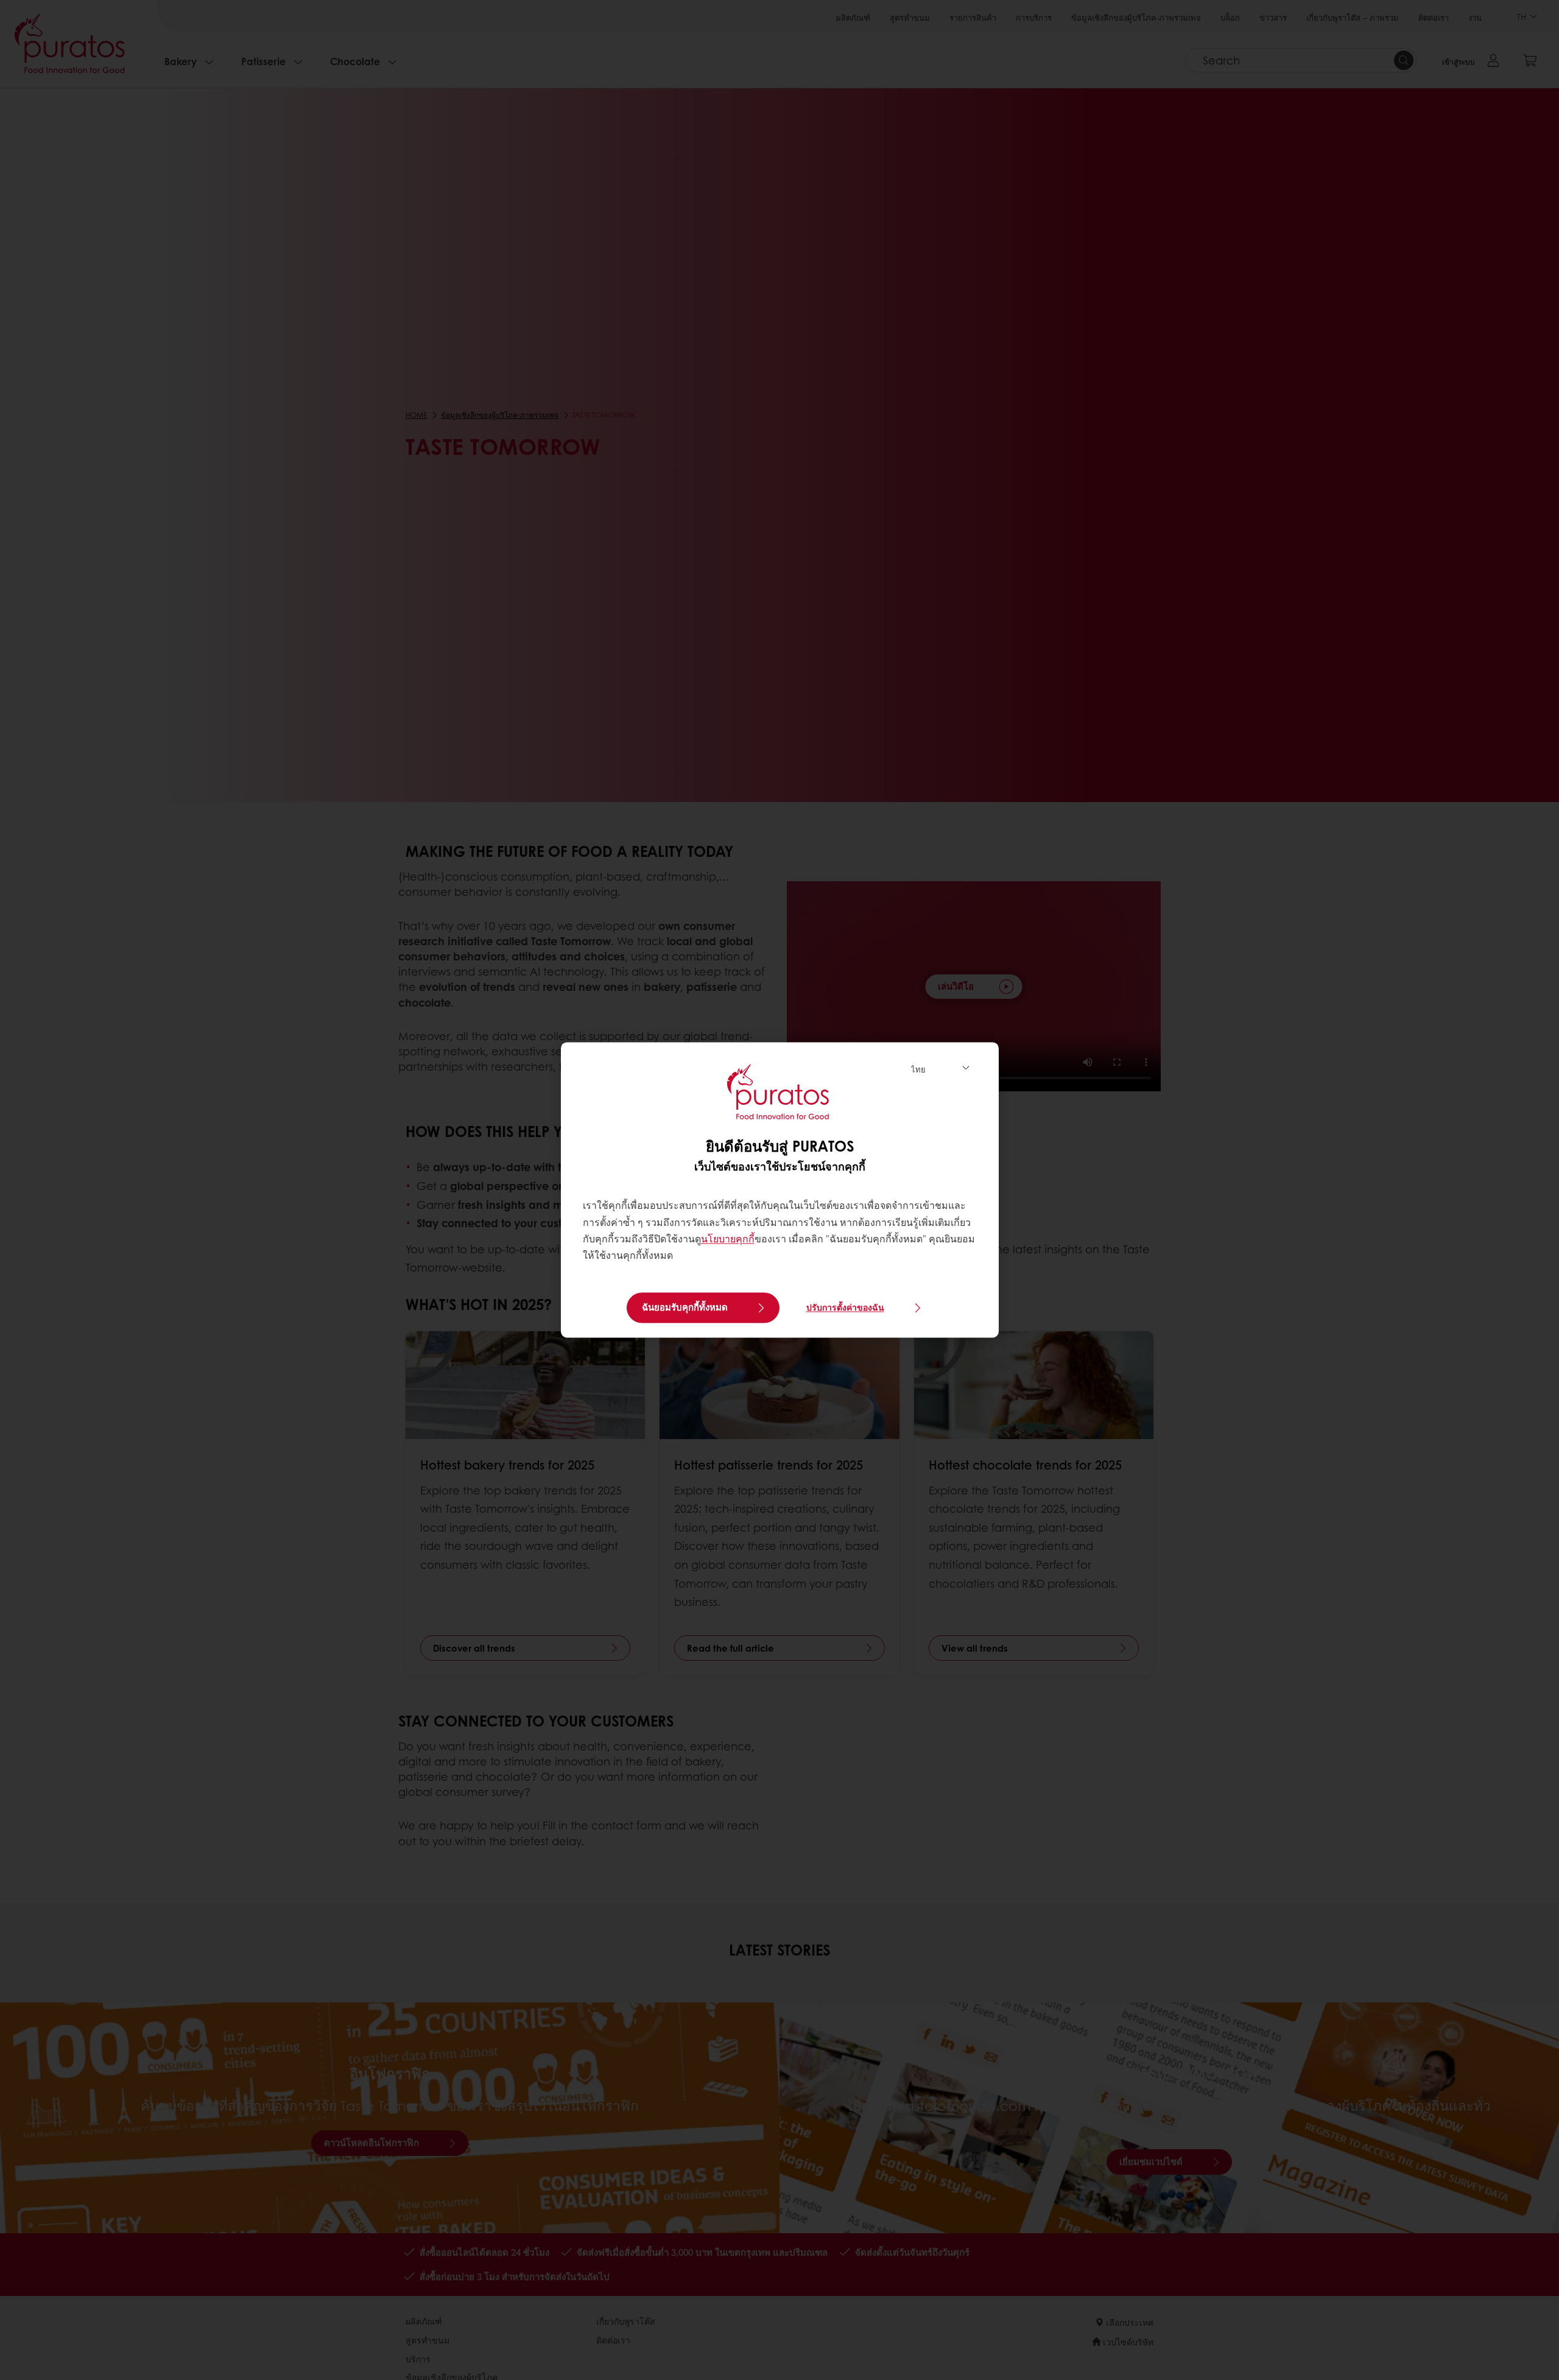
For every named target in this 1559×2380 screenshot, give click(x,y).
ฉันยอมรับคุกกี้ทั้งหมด (685, 1308)
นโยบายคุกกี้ (728, 1238)
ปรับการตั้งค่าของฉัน (845, 1308)
